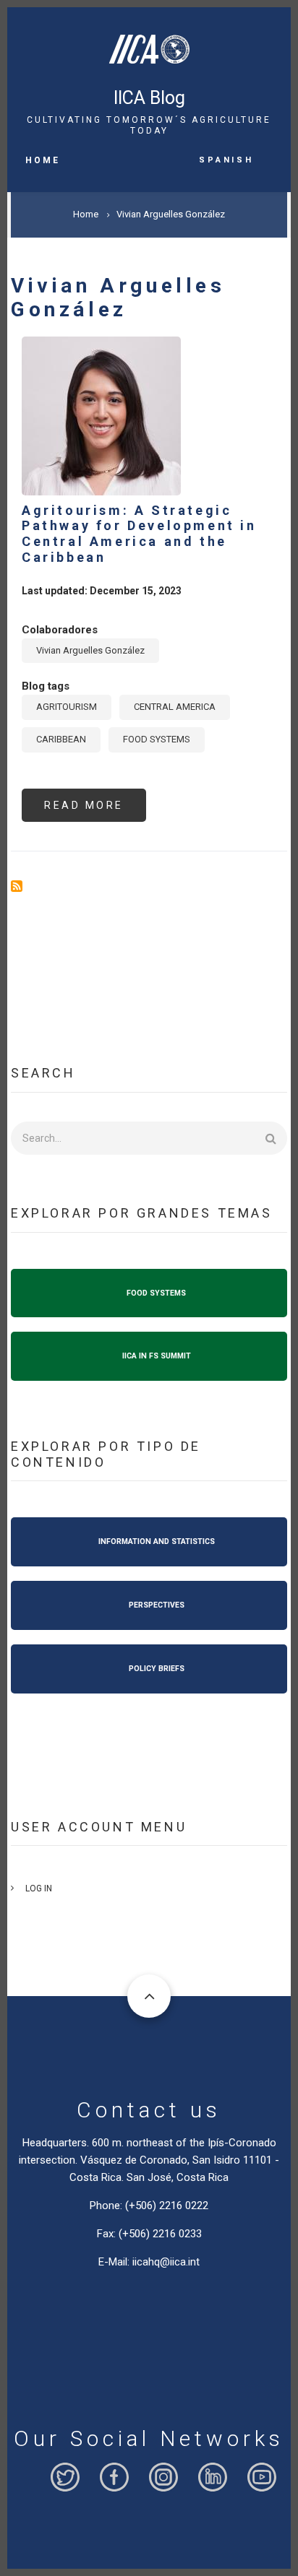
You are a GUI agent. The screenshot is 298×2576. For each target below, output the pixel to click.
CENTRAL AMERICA (175, 707)
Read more (95, 811)
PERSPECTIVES (157, 1605)
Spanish (226, 159)
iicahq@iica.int (166, 2262)
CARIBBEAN (61, 739)
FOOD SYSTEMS (157, 739)
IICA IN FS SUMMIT (157, 1356)
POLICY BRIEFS (157, 1669)
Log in (39, 1888)
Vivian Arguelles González (90, 650)
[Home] (149, 45)
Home (43, 160)
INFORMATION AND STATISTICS (157, 1541)
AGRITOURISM (67, 707)
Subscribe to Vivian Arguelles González (17, 886)
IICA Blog (149, 98)
